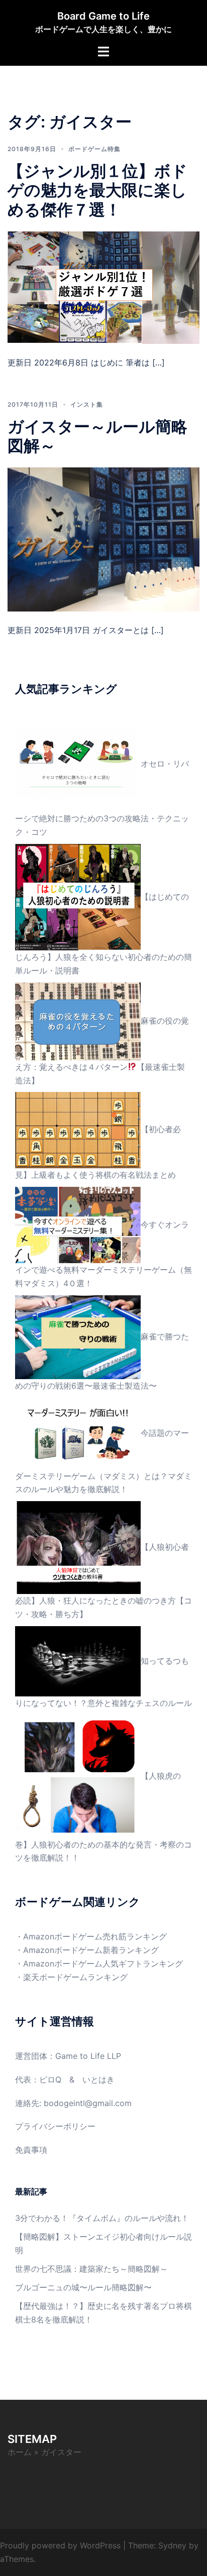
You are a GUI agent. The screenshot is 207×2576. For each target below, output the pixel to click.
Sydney (172, 2545)
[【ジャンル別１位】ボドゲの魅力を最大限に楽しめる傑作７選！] (103, 287)
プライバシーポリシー (55, 2126)
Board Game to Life (103, 16)
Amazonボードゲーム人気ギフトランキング (103, 1964)
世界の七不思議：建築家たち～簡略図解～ (91, 2269)
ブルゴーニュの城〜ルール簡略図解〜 (83, 2287)
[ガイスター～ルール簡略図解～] (103, 539)
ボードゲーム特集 (94, 149)
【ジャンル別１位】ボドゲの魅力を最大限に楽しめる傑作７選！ (97, 190)
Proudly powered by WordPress (60, 2545)
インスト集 (87, 404)
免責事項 (31, 2150)
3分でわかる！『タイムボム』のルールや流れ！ (102, 2218)
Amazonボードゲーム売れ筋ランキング (95, 1936)
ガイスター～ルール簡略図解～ (97, 436)
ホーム (20, 2452)
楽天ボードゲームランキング (75, 1977)
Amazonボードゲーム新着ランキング (91, 1950)
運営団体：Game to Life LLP (68, 2056)
